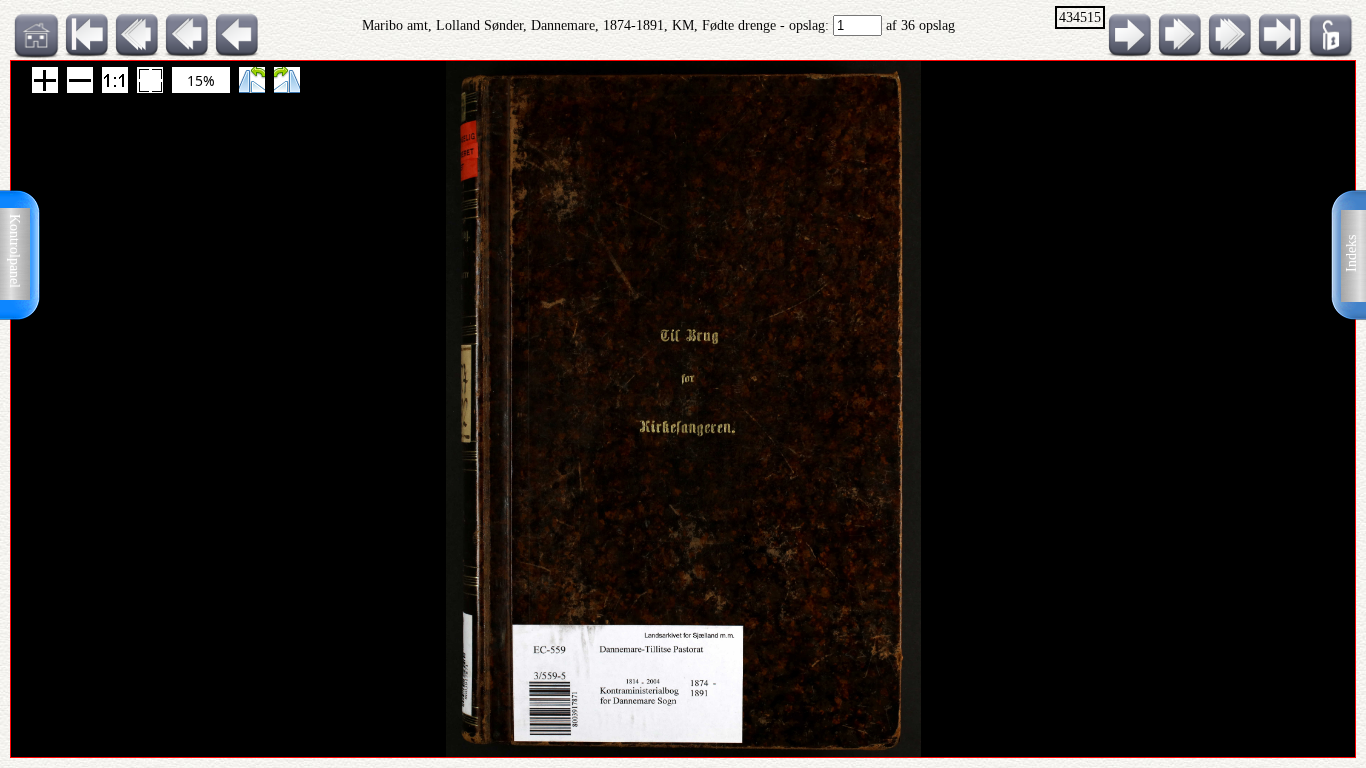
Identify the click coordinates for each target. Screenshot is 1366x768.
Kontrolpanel (14, 251)
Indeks (1351, 253)
